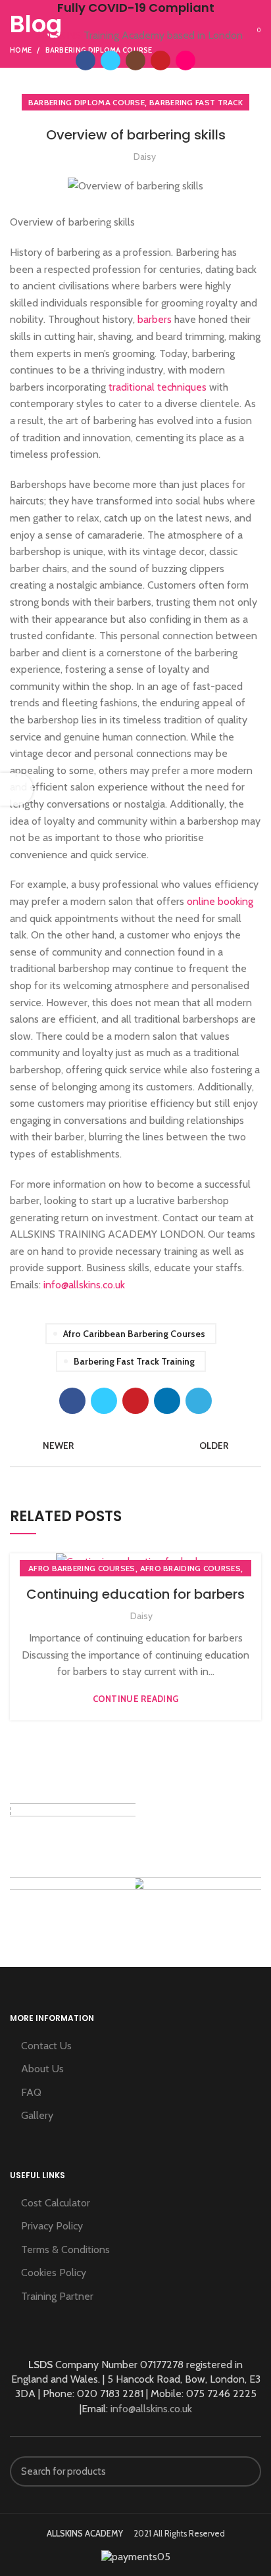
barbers (153, 319)
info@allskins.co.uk (84, 1285)
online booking (220, 901)
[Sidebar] (16, 789)
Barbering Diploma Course (86, 102)
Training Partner (57, 2296)
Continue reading (136, 1699)
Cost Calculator (56, 2203)
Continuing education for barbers (135, 1594)
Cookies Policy (54, 2272)
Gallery (37, 2115)
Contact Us (46, 2046)
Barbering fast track (196, 102)
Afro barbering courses (82, 1568)
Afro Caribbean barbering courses (134, 1334)
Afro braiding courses (190, 1568)
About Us (42, 2069)
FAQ (31, 2092)
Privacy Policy (52, 2226)
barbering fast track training (134, 1361)
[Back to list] (135, 1446)
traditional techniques (158, 387)
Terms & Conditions (65, 2249)
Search (243, 2471)
